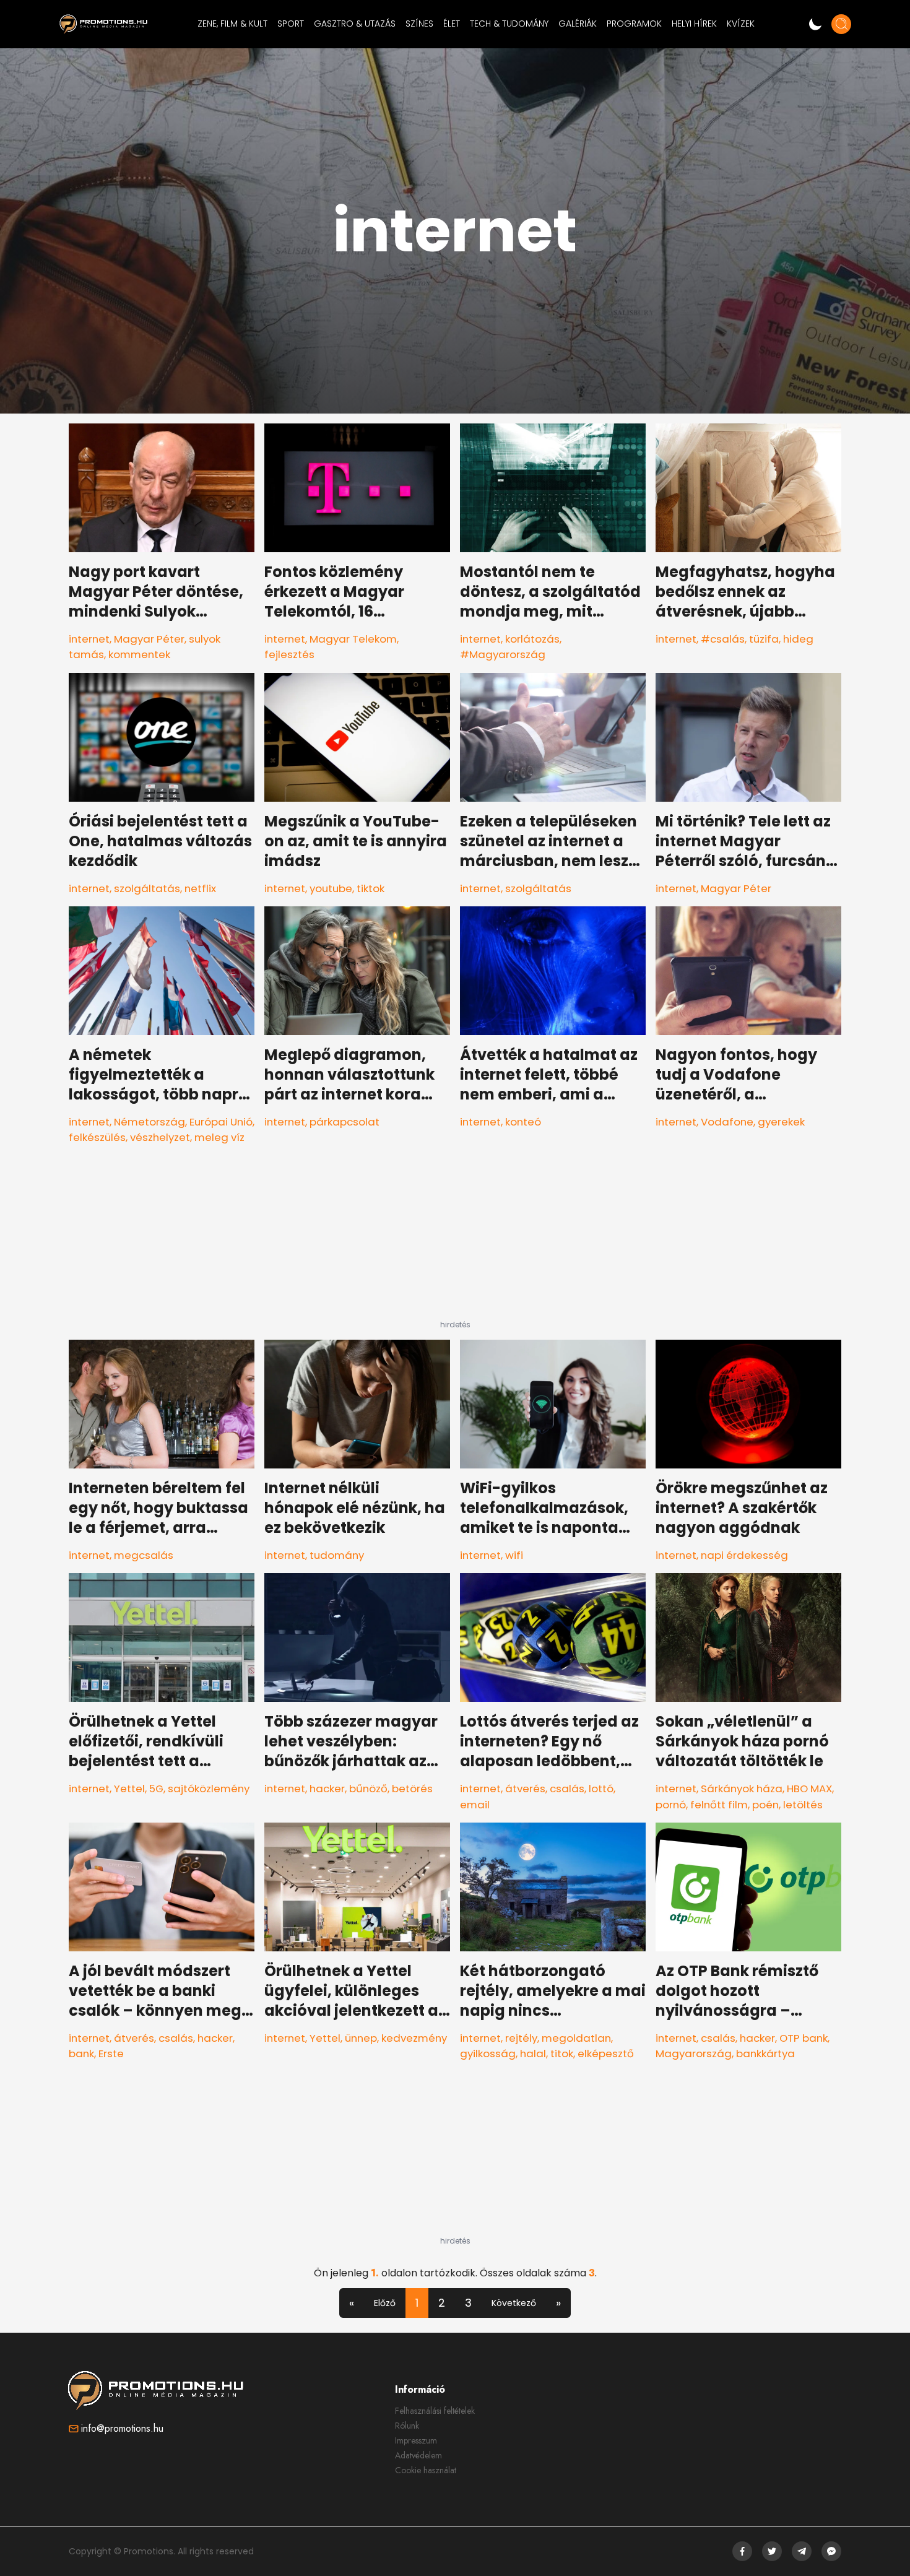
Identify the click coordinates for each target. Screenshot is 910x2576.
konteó (523, 1122)
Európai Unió (221, 1122)
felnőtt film (719, 1805)
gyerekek (781, 1122)
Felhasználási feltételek (435, 2411)
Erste (111, 2053)
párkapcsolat (344, 1122)
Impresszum (416, 2440)
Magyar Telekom (353, 639)
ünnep (361, 2038)
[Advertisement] (455, 1242)
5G (156, 1789)
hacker (327, 1789)
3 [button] (468, 2303)
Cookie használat (426, 2470)
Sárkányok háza (742, 1789)
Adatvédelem (418, 2455)
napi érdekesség (744, 1555)
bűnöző (368, 1789)
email (475, 1805)
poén (765, 1805)
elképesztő (606, 2053)
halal (533, 2053)
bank (81, 2053)
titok (562, 2053)
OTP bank (804, 2038)
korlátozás (532, 639)
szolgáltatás (147, 888)
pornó (671, 1805)
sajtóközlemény (209, 1789)
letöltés (803, 1805)
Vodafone (727, 1122)
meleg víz (219, 1137)
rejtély (521, 2038)
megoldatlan (576, 2038)
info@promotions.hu (122, 2428)
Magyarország (694, 2053)
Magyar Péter (149, 639)
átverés (525, 1789)
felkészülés (97, 1137)
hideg (798, 639)
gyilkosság (488, 2053)
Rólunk (407, 2426)
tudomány (337, 1555)
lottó (601, 1789)
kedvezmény (414, 2038)
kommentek (139, 654)
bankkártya (765, 2053)
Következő (514, 2303)
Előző (385, 2303)
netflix (200, 888)
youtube (331, 888)
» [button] (558, 2303)
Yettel (129, 1789)
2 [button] (442, 2303)
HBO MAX (809, 1789)
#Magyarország (503, 654)
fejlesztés (289, 654)
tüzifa (764, 639)
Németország (149, 1122)
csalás (567, 1789)
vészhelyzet (160, 1137)
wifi (514, 1555)
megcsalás (144, 1555)
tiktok (370, 888)
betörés (412, 1789)
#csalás (723, 639)
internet (89, 639)
